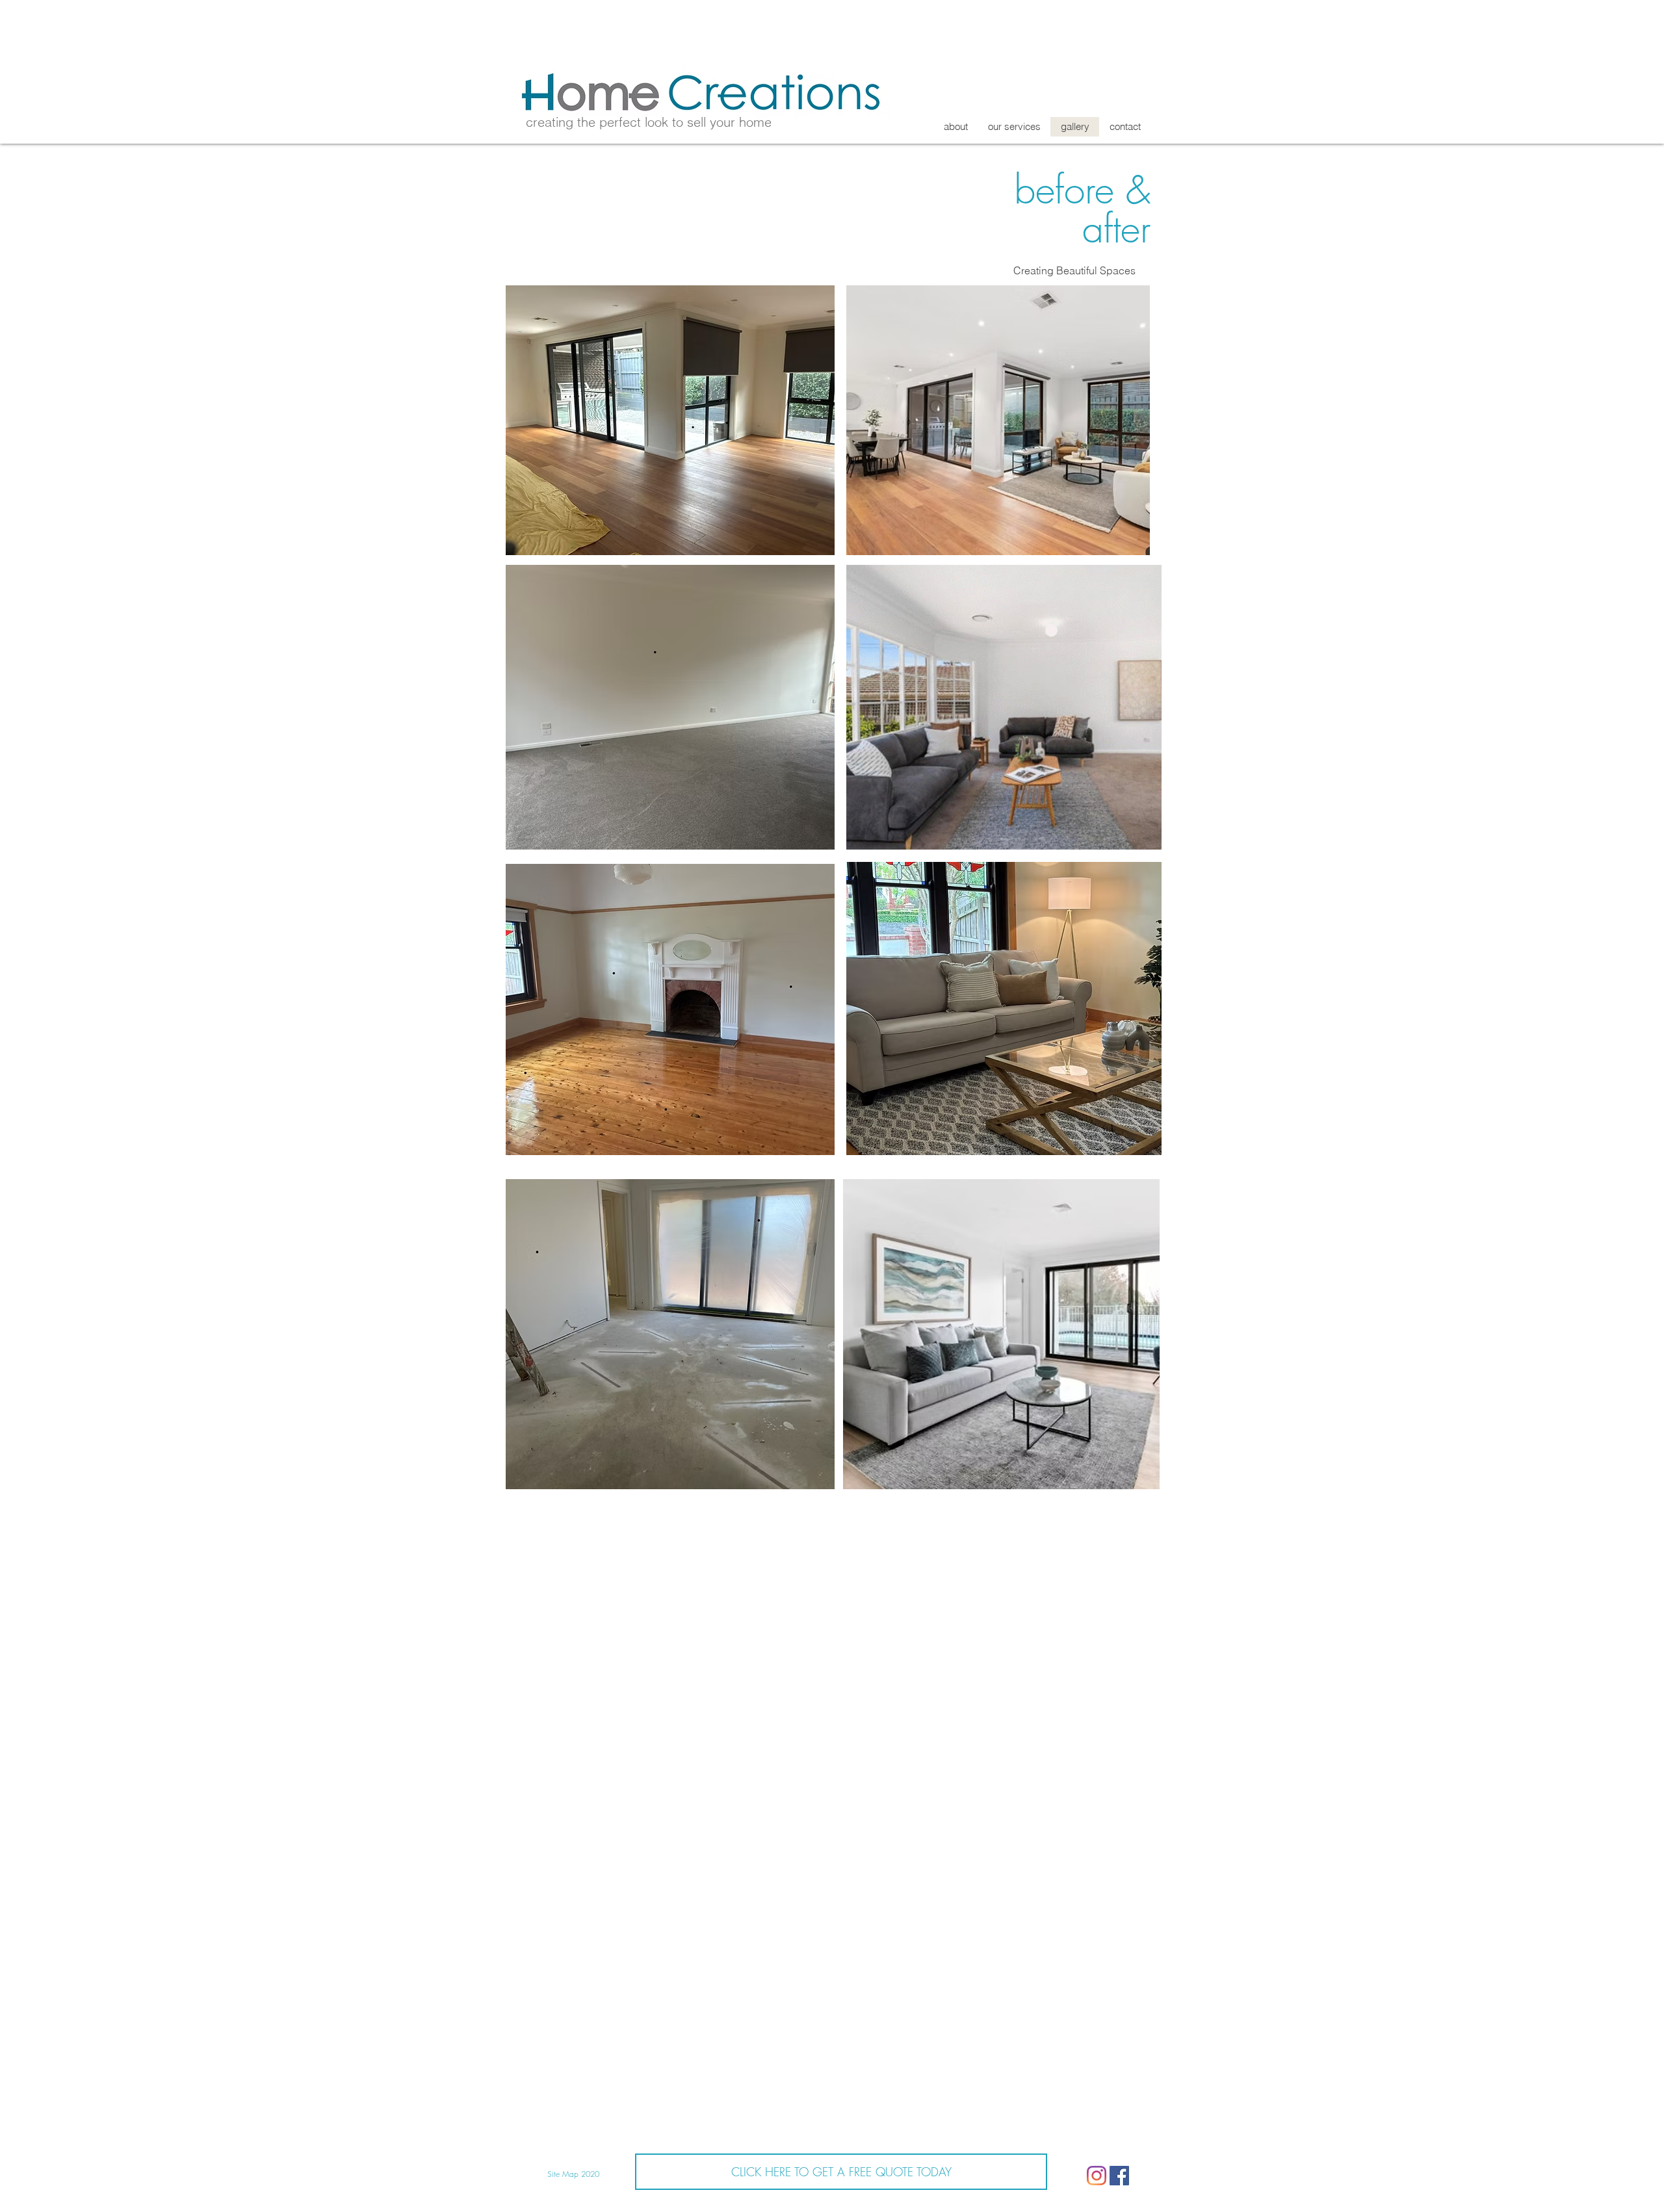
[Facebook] (1119, 2176)
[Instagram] (1097, 2176)
